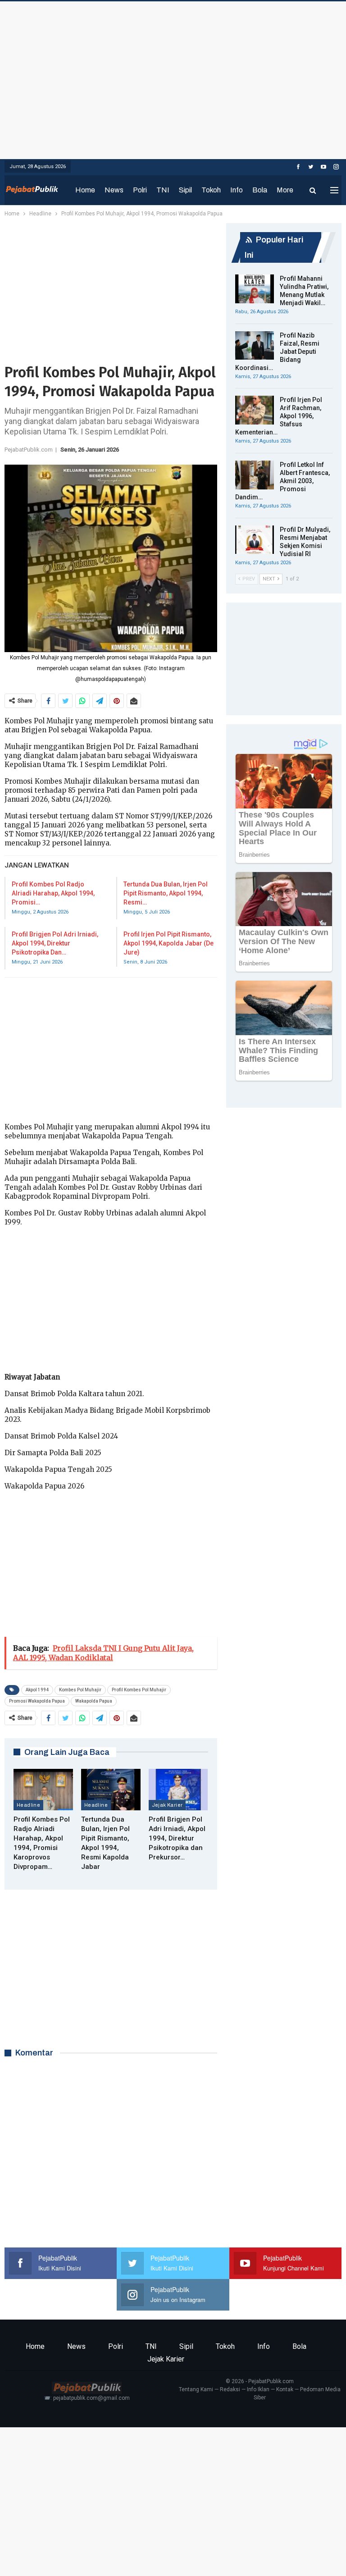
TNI (163, 190)
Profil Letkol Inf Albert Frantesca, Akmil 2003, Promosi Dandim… (282, 481)
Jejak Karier (167, 1805)
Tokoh (211, 190)
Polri (140, 190)
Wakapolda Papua (94, 1701)
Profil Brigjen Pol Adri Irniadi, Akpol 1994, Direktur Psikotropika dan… (55, 943)
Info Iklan (258, 2389)
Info (237, 190)
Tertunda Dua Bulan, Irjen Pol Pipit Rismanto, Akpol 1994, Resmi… (166, 893)
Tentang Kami (196, 2389)
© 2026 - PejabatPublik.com (260, 2381)
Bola (260, 190)
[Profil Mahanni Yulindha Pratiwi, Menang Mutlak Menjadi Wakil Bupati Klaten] (255, 289)
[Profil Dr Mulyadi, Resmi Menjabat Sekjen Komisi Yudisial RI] (255, 540)
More (285, 190)
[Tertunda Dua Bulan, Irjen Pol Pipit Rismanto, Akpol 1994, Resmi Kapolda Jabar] (111, 1790)
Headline (28, 1805)
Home (85, 190)
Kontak (285, 2389)
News (114, 190)
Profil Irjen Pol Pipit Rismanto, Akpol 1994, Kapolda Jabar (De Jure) (168, 943)
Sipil (185, 190)
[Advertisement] (173, 78)
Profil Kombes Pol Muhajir (139, 1690)
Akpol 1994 (37, 1690)
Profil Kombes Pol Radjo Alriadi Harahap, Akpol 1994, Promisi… (53, 893)
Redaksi (230, 2389)
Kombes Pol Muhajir (80, 1690)
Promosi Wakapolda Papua (37, 1701)
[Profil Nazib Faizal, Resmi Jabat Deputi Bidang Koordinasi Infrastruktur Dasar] (255, 346)
